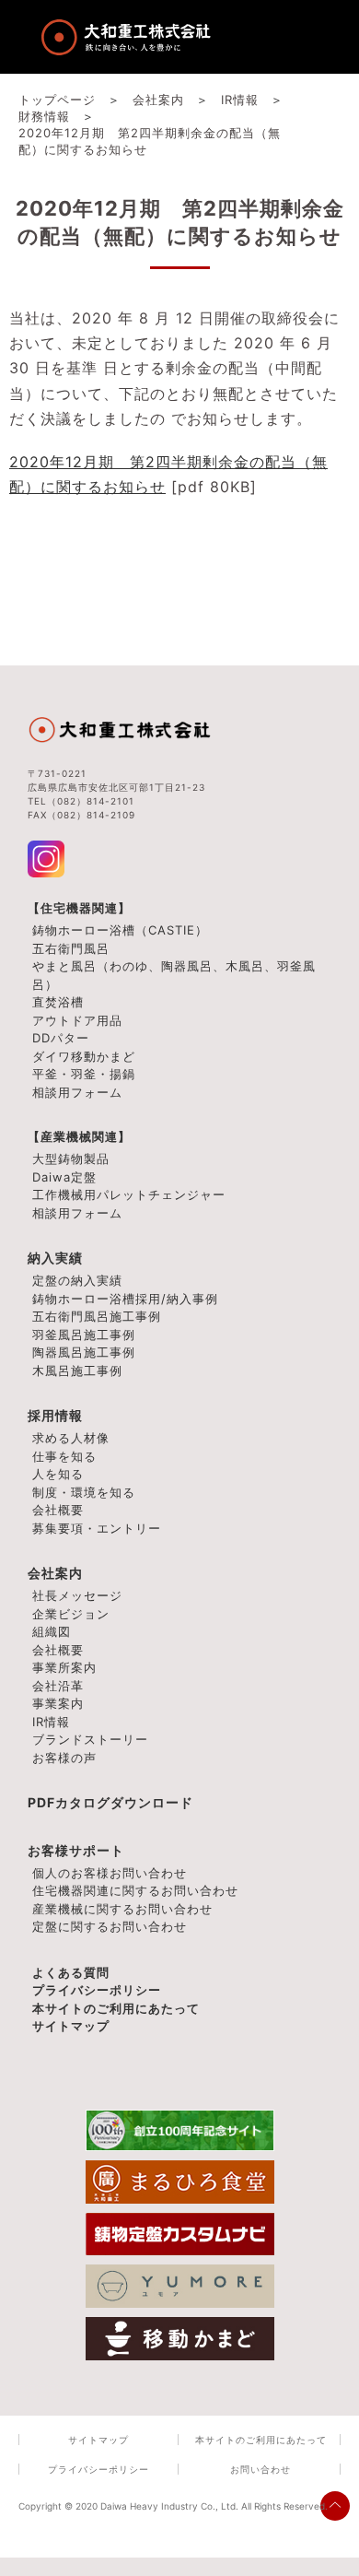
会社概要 (58, 1650)
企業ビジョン (71, 1614)
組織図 (52, 1631)
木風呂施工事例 (77, 1370)
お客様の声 (64, 1758)
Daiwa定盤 (64, 1177)
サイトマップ (71, 2026)
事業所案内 (64, 1667)
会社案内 (55, 1573)
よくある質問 (71, 1972)
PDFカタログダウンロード (110, 1802)
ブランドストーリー (90, 1739)
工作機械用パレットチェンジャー (129, 1194)
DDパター (61, 1038)
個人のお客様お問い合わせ (110, 1873)
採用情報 (55, 1415)
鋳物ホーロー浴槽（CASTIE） (120, 930)
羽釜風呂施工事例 (84, 1335)
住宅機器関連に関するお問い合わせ (135, 1890)
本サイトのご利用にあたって (116, 2008)
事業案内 (58, 1703)
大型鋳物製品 (71, 1159)
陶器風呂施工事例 (84, 1352)
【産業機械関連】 (79, 1136)
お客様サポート (76, 1850)
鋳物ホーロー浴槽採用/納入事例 (125, 1299)
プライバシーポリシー (97, 1990)
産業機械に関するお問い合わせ (122, 1909)
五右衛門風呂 (71, 948)
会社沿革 (58, 1686)
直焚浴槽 (58, 1002)
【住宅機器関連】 (79, 908)
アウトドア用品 (77, 1020)
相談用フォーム (77, 1092)
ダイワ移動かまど (84, 1056)
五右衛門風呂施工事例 (97, 1316)
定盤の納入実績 (77, 1280)
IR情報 (51, 1722)
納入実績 (55, 1258)
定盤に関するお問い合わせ (110, 1926)
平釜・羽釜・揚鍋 (84, 1074)
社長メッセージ (77, 1595)
